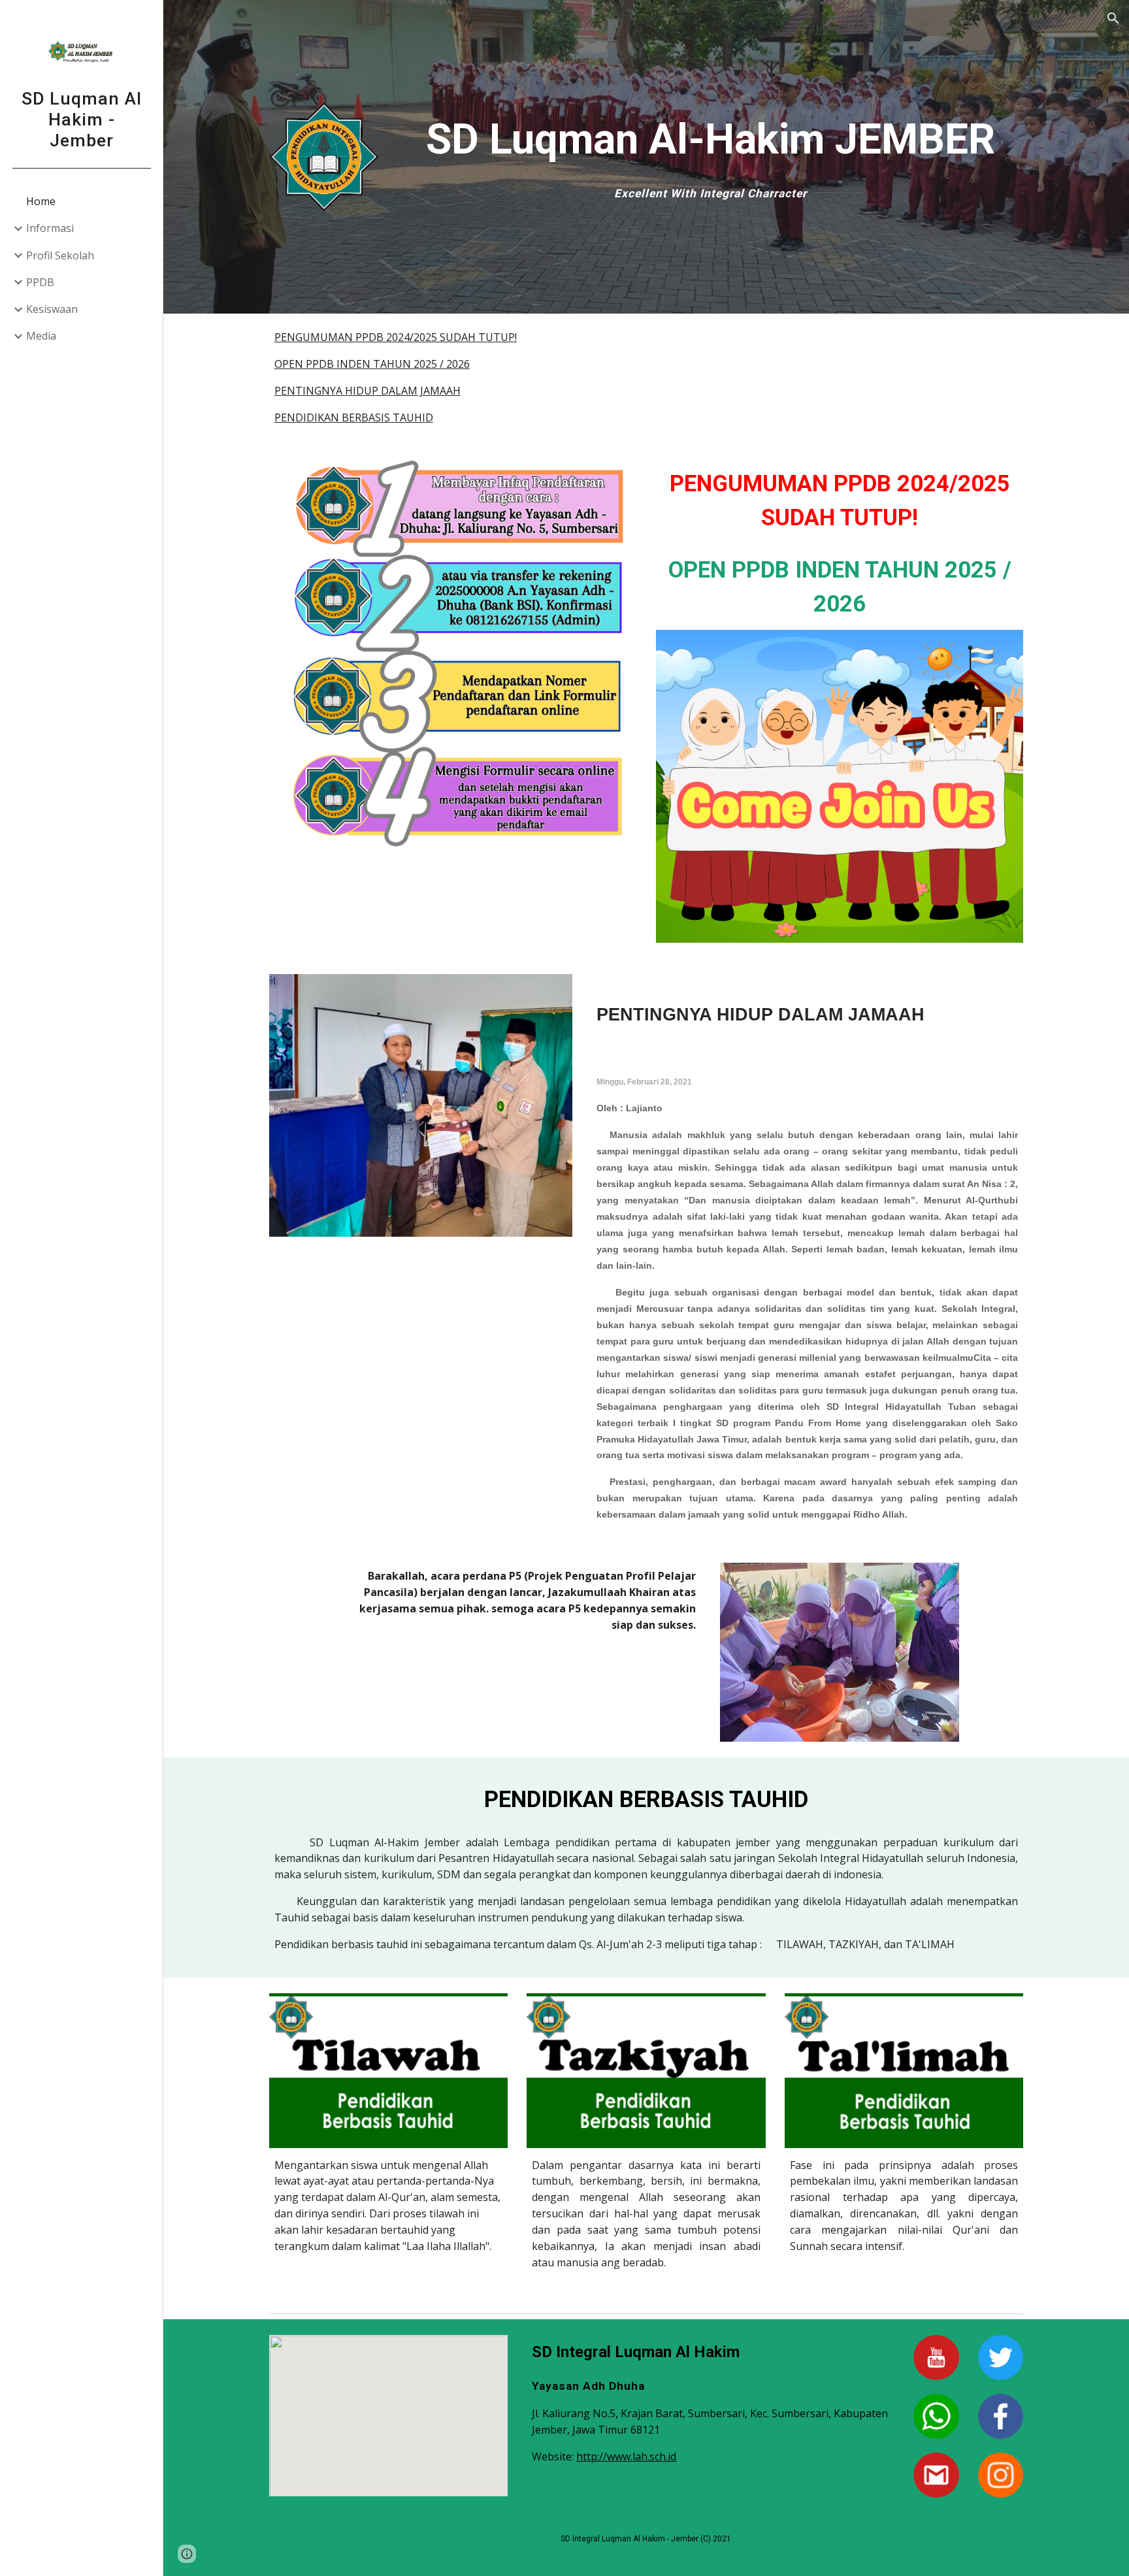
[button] (1113, 18)
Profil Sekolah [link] (60, 255)
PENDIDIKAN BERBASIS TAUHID (354, 417)
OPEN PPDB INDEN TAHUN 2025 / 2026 (372, 364)
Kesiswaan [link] (52, 309)
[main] (711, 155)
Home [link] (41, 201)
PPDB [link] (40, 282)
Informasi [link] (50, 228)
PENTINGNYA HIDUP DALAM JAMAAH (368, 391)
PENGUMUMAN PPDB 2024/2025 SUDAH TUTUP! (396, 337)
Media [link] (41, 336)
